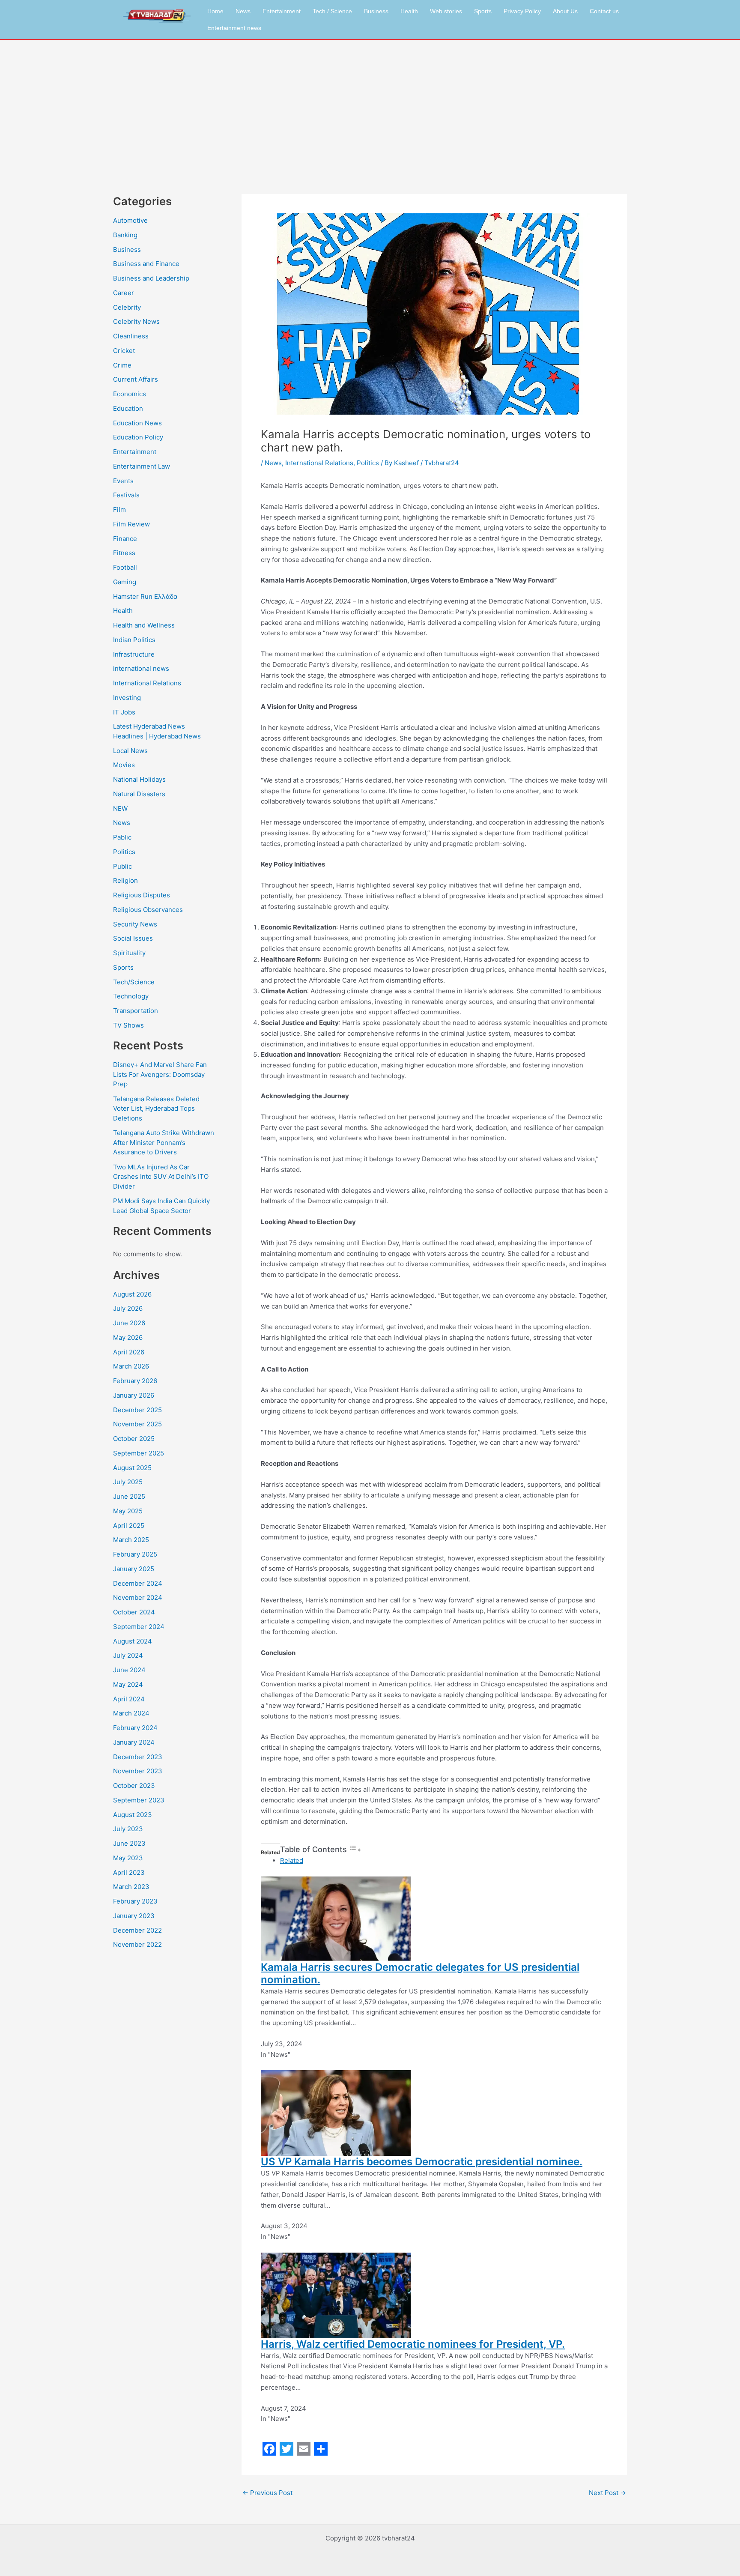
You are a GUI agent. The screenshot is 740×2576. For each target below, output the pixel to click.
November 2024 (138, 1597)
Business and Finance (146, 264)
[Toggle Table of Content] (355, 1850)
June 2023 (129, 1843)
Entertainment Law (142, 466)
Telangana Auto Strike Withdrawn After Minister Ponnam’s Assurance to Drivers (164, 1142)
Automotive (130, 220)
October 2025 (134, 1439)
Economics (130, 394)
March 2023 (131, 1887)
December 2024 (138, 1583)
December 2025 (137, 1410)
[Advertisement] (370, 104)
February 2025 (135, 1554)
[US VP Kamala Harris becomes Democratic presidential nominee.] (336, 2113)
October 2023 (134, 1786)
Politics (124, 852)
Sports (483, 11)
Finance (125, 539)
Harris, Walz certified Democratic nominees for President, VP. (413, 2344)
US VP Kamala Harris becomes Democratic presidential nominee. (422, 2162)
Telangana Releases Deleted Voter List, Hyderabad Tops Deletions (156, 1109)
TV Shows (128, 1025)
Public (122, 866)
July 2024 (128, 1655)
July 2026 (128, 1308)
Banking (125, 235)
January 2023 (134, 1916)
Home (215, 11)
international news (141, 668)
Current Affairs (136, 379)
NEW (120, 808)
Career (124, 293)
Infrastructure (134, 654)
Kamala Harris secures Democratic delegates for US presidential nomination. (420, 1973)
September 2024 (139, 1627)
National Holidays (139, 779)
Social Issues (133, 938)
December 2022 (137, 1930)
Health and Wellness (144, 625)
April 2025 (129, 1526)
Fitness (124, 553)
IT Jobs (124, 712)
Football (125, 567)
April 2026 (129, 1352)
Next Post (607, 2493)
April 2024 (129, 1699)
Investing (127, 698)
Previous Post (267, 2493)
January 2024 (134, 1742)
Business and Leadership (151, 278)
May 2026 (128, 1337)
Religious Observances (148, 910)
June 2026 (129, 1323)
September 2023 (139, 1800)
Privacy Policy (522, 11)
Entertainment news (234, 28)
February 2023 (135, 1901)
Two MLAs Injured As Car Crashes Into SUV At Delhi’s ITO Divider (161, 1177)
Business (376, 11)
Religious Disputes (142, 895)
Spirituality (129, 953)
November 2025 (137, 1424)
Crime (122, 365)
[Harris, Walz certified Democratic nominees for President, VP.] (336, 2295)
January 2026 (134, 1395)
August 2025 (132, 1468)
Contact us (604, 11)
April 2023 (129, 1872)
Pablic (122, 837)
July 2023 (128, 1829)
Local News (130, 751)
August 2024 (133, 1641)
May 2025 (128, 1511)
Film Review (131, 524)
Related (292, 1860)
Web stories (446, 11)
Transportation (136, 1011)
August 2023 (133, 1815)
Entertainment (282, 11)
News (243, 11)
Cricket (124, 351)
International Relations (147, 683)
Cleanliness (131, 336)
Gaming (125, 582)
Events (123, 481)
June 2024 (129, 1670)
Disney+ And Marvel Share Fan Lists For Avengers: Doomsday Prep (160, 1074)
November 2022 (137, 1944)
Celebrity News (136, 321)
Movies (124, 765)
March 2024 (131, 1713)
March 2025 (131, 1540)
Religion (125, 880)
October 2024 (134, 1612)
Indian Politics (134, 640)
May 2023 (128, 1858)
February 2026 (135, 1381)
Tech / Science (332, 11)
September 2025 (139, 1453)
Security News (135, 924)
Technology (131, 996)
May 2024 (128, 1684)
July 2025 (128, 1482)
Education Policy (138, 437)
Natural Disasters (139, 794)
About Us (565, 11)
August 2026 (132, 1294)
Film (119, 510)
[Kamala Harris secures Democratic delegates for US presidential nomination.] (336, 1918)
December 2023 (138, 1757)
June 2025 (129, 1496)
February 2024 (135, 1728)
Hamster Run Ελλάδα (145, 596)
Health (409, 11)
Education (128, 408)
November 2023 (138, 1771)
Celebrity (127, 307)
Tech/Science (134, 982)
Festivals (126, 495)
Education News (137, 423)
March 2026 (131, 1366)
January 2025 (134, 1569)
